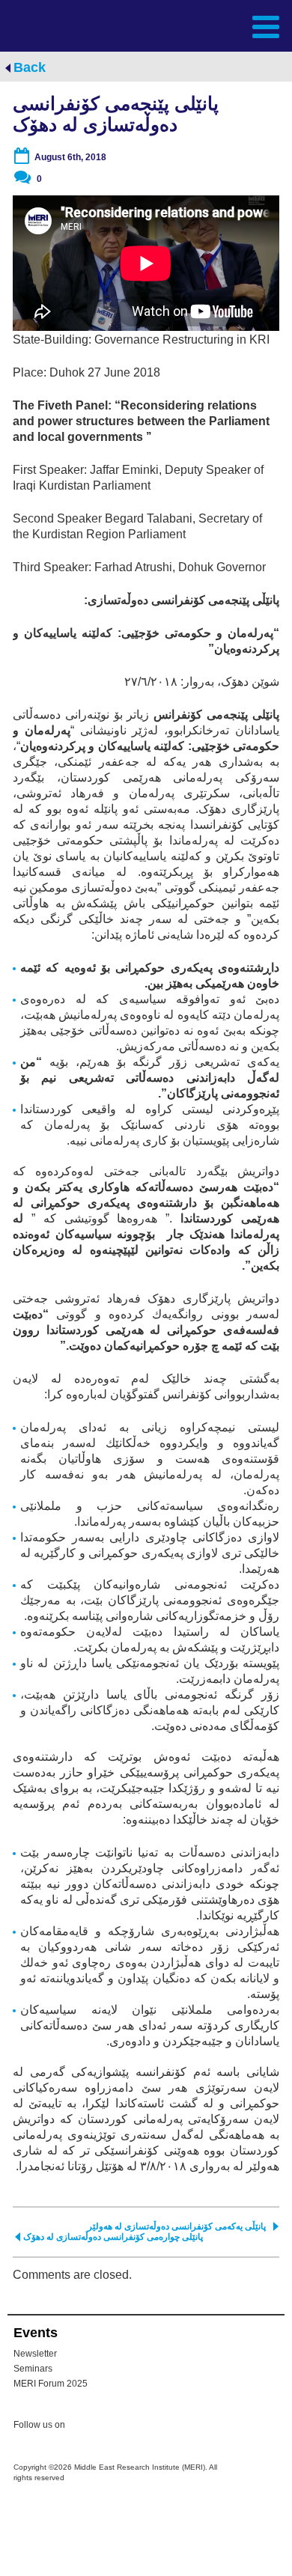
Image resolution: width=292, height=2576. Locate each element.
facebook (114, 2427)
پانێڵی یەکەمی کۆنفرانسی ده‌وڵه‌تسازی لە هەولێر (177, 2226)
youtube (144, 2426)
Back (30, 67)
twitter (84, 2427)
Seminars (33, 2369)
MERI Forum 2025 (51, 2384)
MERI (48, 25)
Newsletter (35, 2354)
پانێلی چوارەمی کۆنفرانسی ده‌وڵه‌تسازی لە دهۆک (113, 2237)
